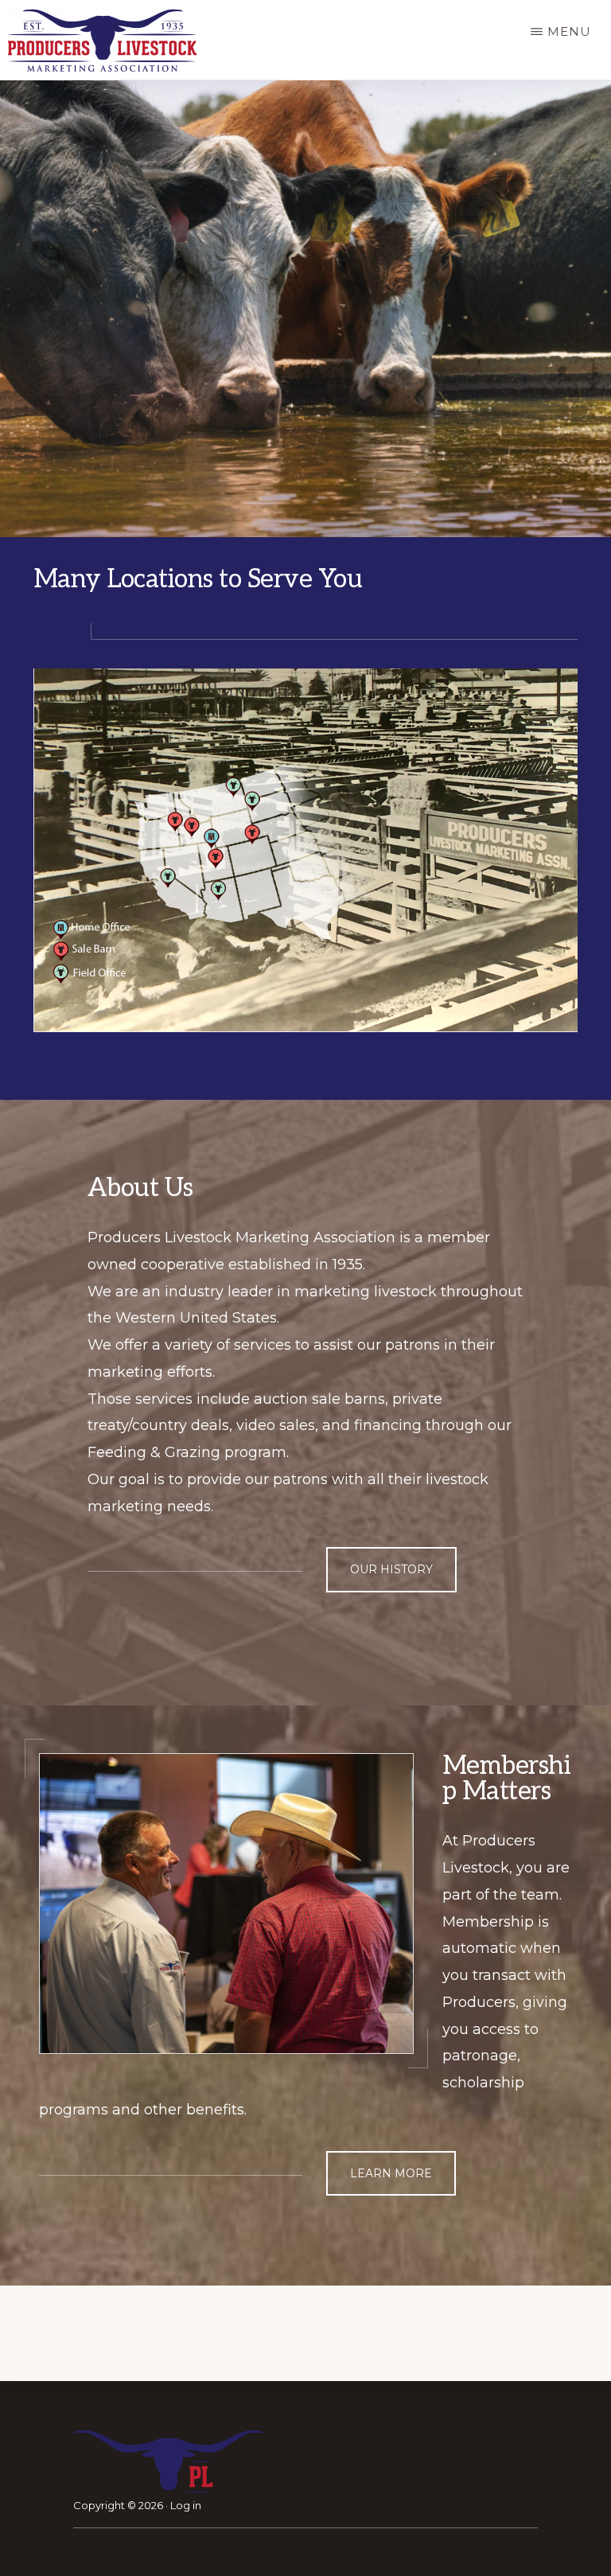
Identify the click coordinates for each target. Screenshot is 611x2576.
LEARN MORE (391, 2173)
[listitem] (233, 786)
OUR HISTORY (391, 1569)
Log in (186, 2505)
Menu (569, 31)
